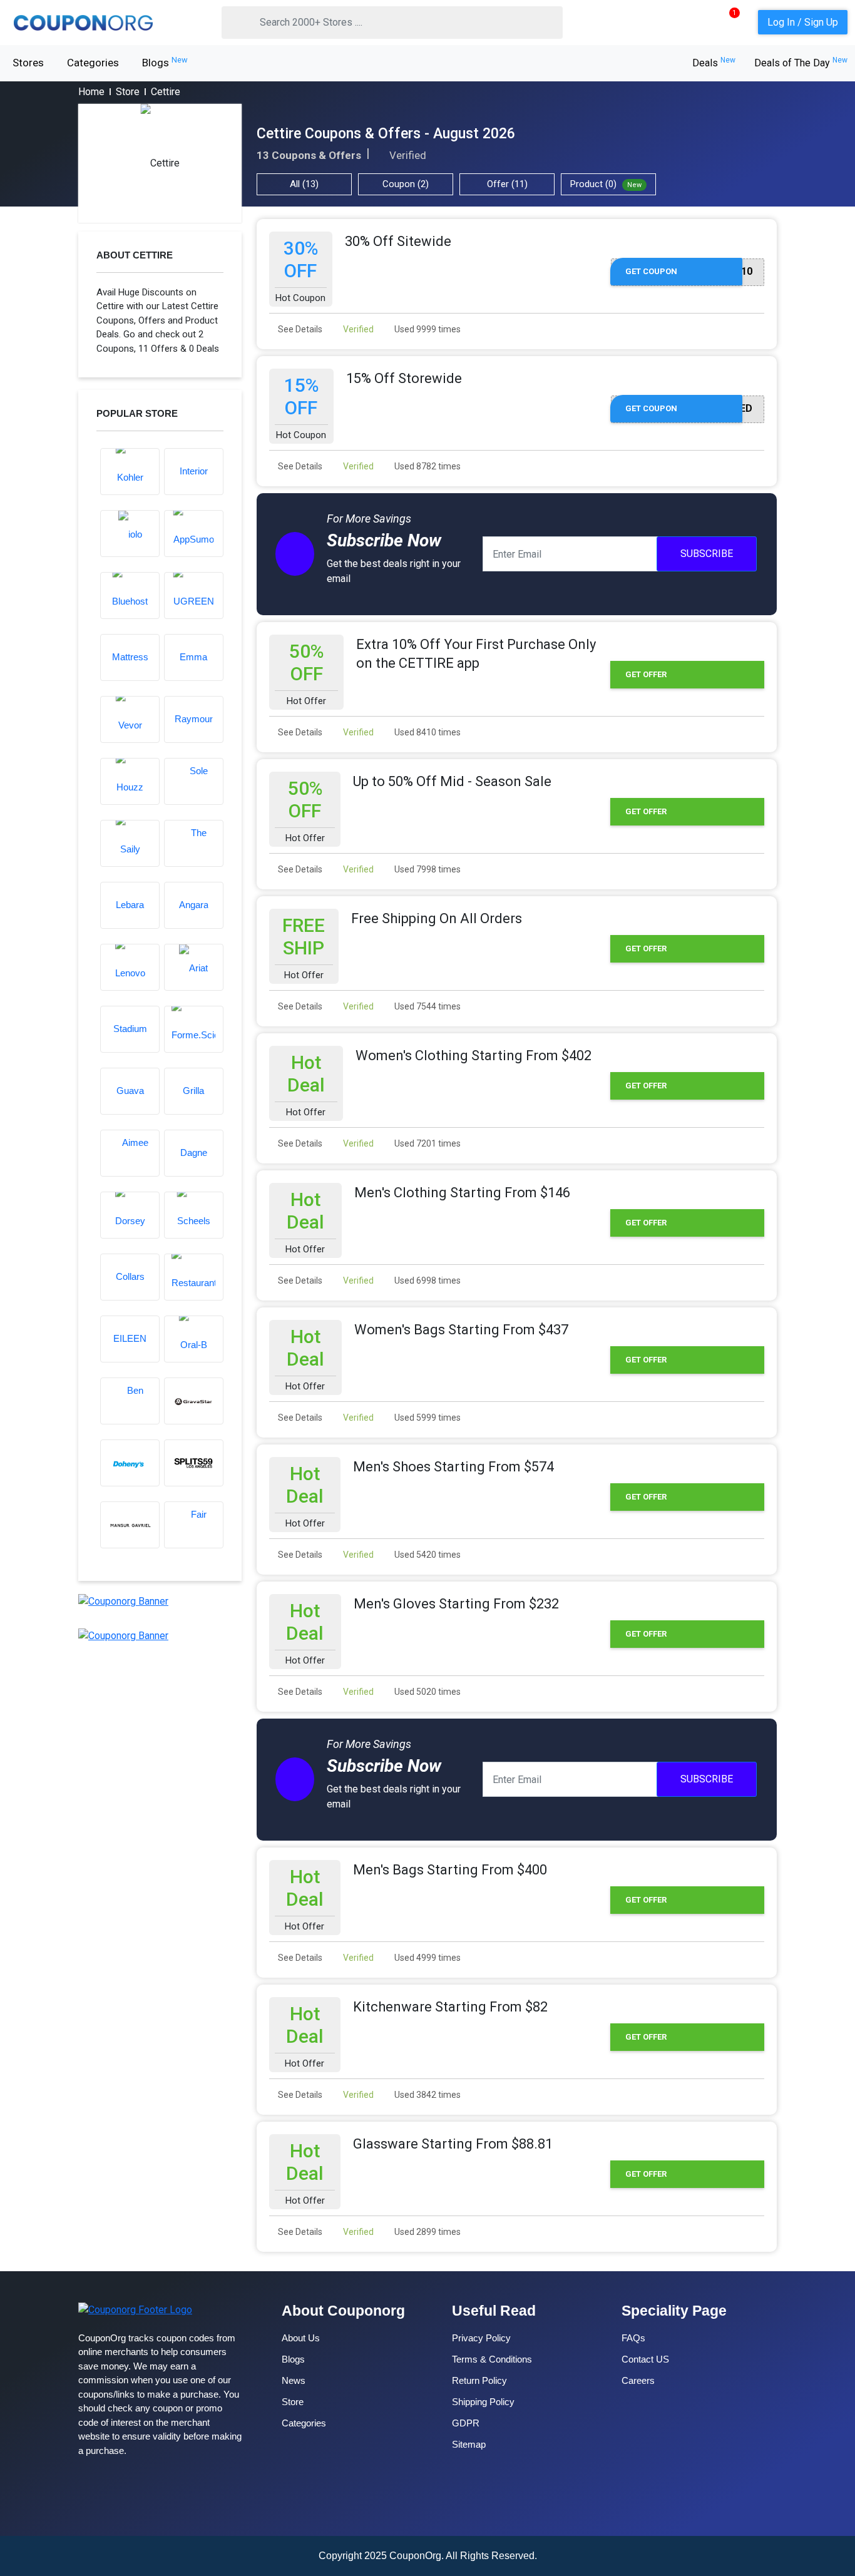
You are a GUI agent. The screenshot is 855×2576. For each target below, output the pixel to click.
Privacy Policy (481, 2338)
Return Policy (479, 2380)
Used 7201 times (427, 1143)
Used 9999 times (427, 329)
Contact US (645, 2359)
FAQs (633, 2338)
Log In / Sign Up (803, 22)
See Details (299, 329)
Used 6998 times (427, 1280)
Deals (714, 63)
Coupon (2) (406, 184)
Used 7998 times (427, 869)
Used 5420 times (427, 1555)
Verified (357, 329)
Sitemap (469, 2444)
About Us (301, 2338)
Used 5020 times (427, 1692)
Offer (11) (507, 184)
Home (91, 92)
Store (128, 92)
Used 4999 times (427, 1958)
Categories (93, 63)
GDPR (466, 2423)
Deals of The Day (801, 63)
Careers (638, 2380)
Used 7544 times (427, 1006)
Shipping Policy (483, 2402)
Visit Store (160, 163)
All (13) (304, 184)
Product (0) (606, 184)
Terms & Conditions (492, 2359)
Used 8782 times (427, 466)
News (294, 2380)
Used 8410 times (427, 732)
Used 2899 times (427, 2232)
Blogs (165, 62)
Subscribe (707, 554)
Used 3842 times (427, 2095)
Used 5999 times (427, 1418)
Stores (28, 63)
